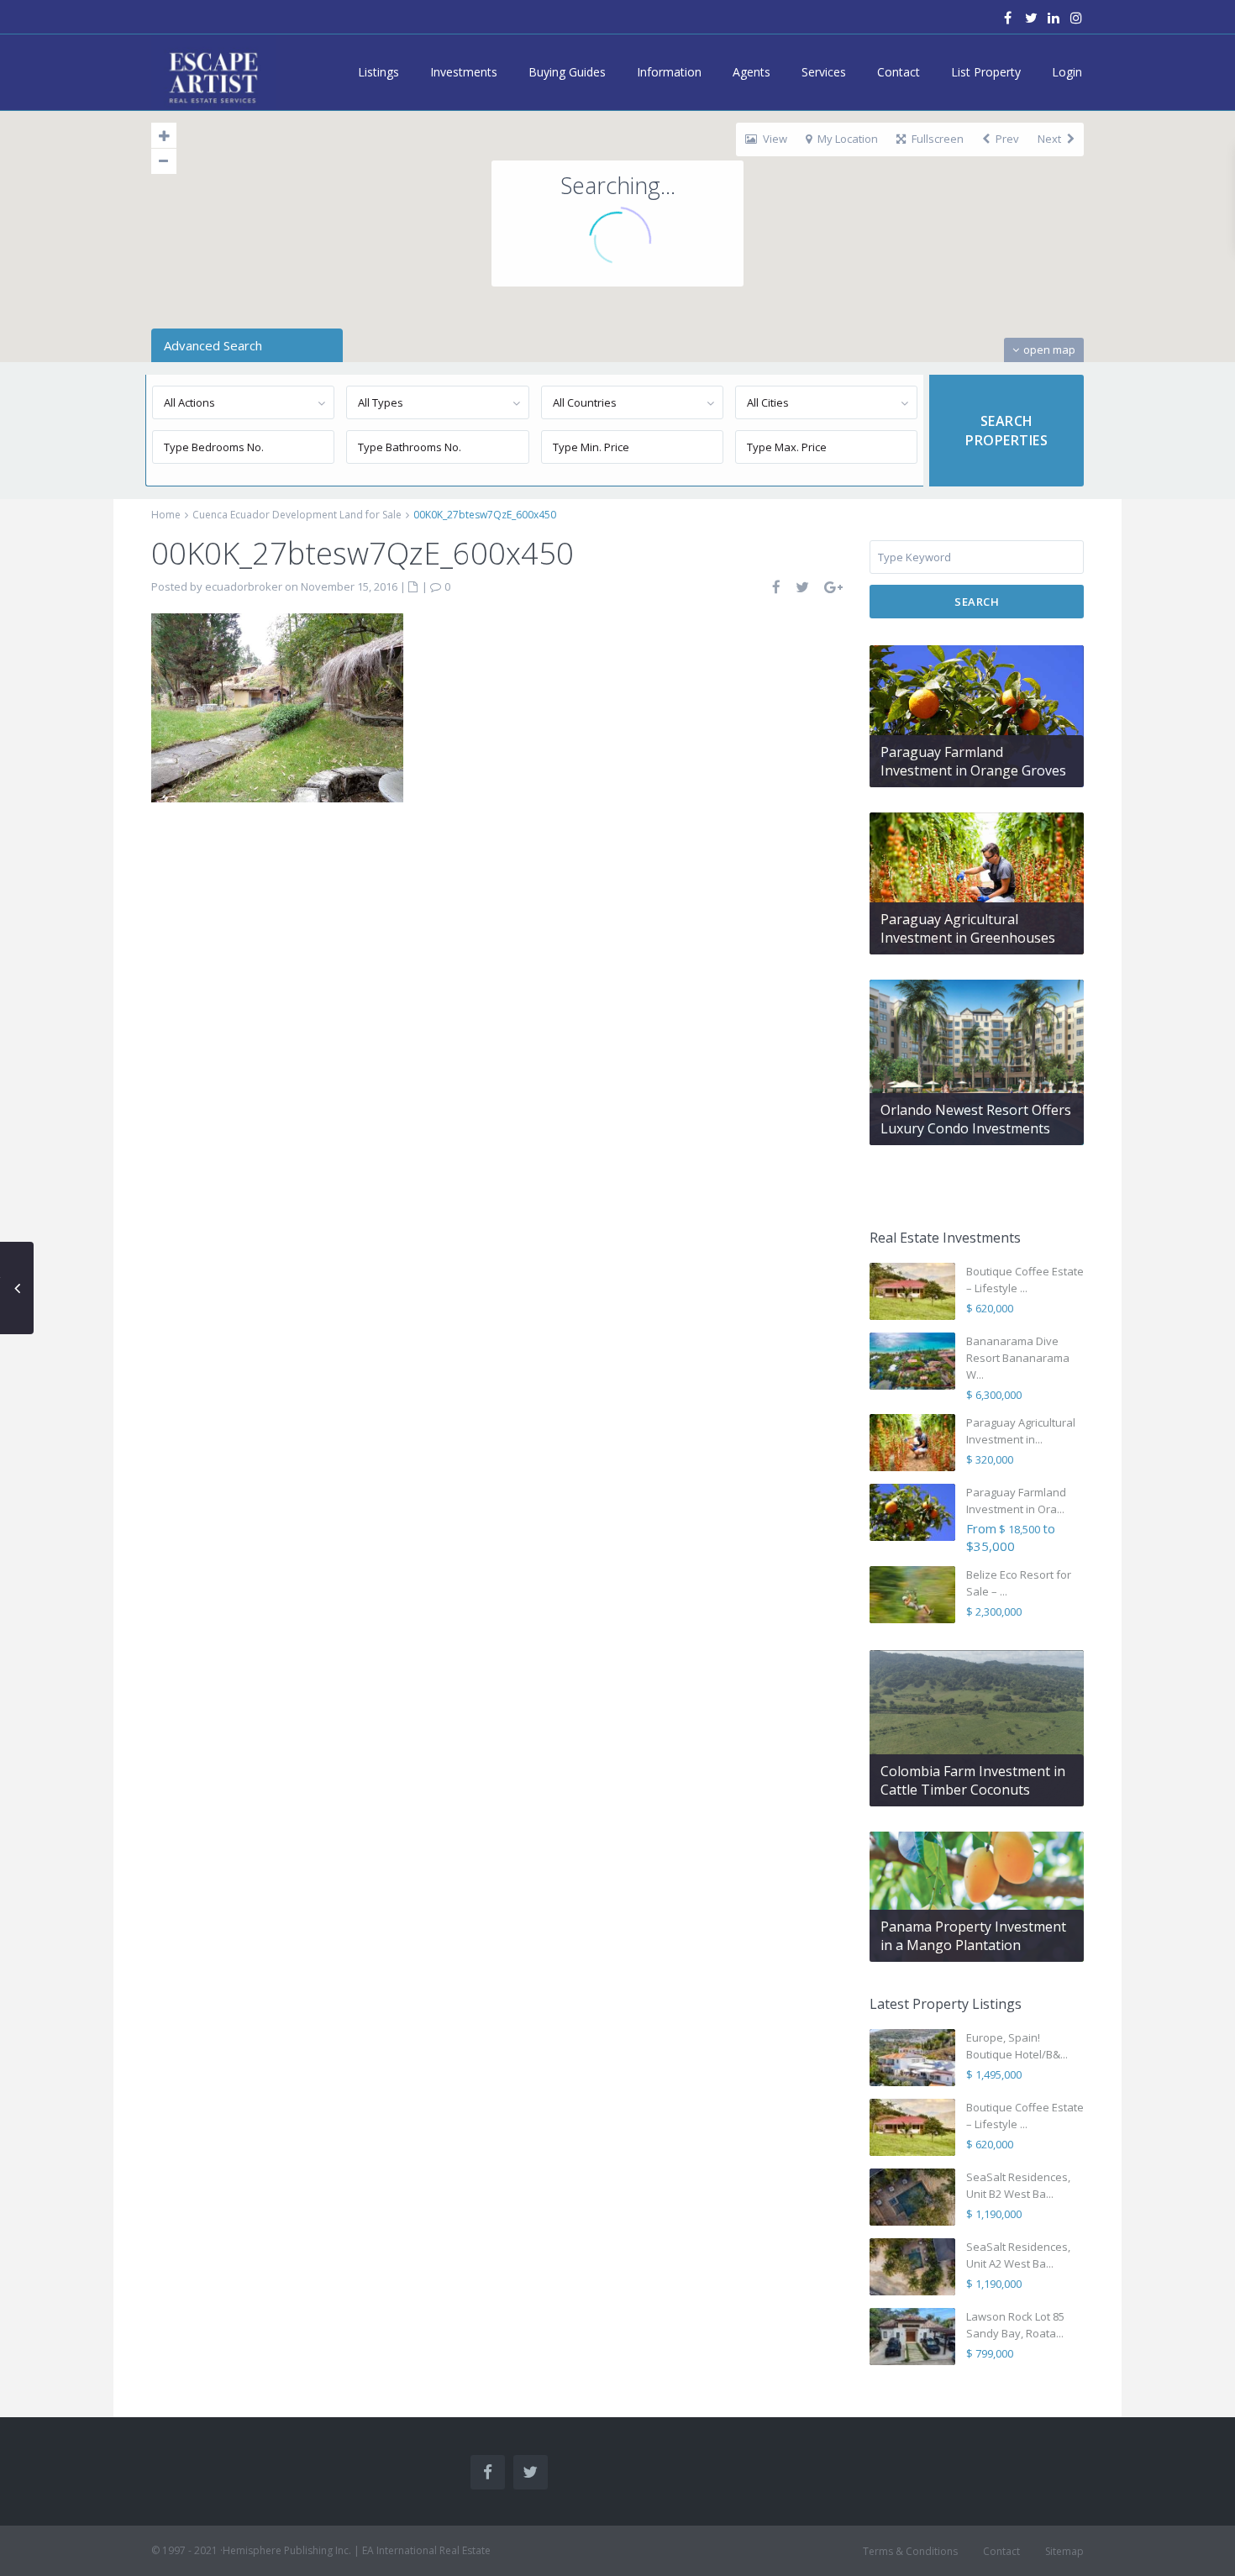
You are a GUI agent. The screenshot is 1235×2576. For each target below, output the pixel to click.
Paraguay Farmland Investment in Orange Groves (973, 761)
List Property (986, 72)
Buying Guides (567, 72)
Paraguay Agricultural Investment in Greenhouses (968, 928)
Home (166, 515)
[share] (777, 587)
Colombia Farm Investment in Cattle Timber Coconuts (973, 1780)
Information (669, 72)
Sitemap (1064, 2551)
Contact (899, 72)
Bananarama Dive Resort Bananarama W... (1018, 1358)
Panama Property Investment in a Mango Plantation (973, 1936)
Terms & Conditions (910, 2551)
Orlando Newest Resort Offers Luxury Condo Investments (976, 1119)
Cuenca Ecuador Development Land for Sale (297, 515)
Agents (752, 72)
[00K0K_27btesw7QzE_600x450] (277, 706)
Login (1067, 72)
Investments (464, 72)
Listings (378, 72)
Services (824, 72)
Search (977, 602)
